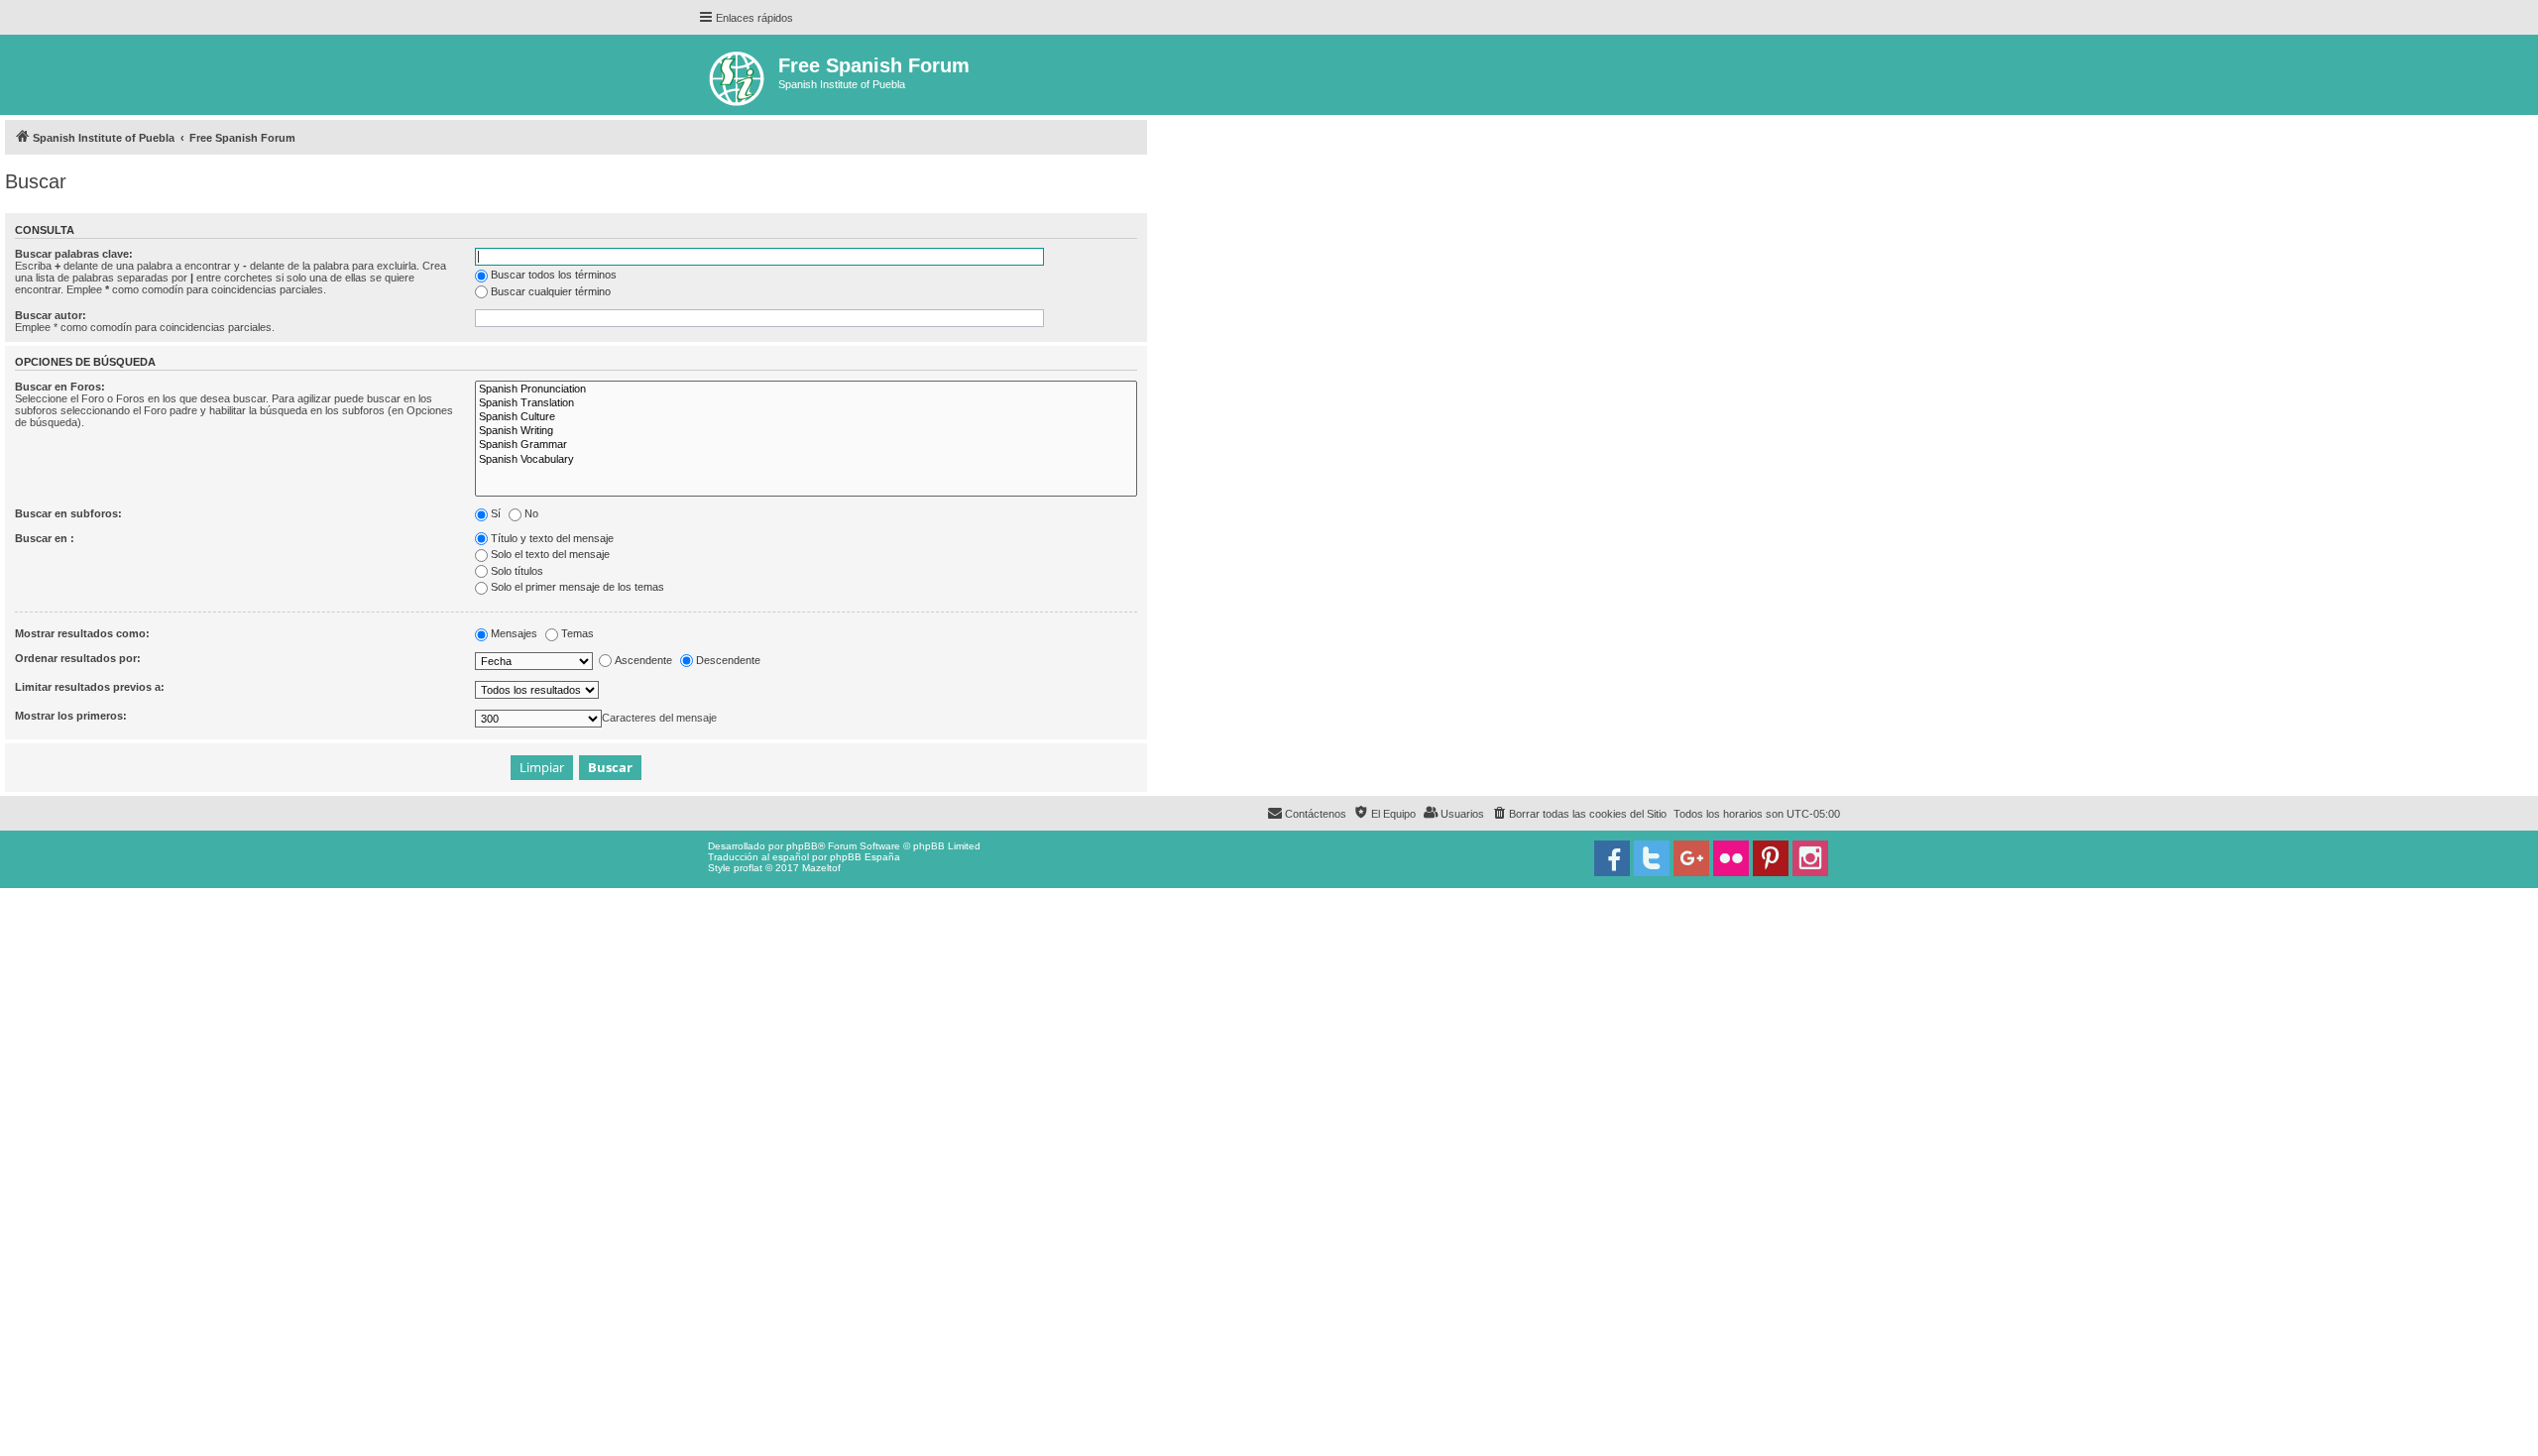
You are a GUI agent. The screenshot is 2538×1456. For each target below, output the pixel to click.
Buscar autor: (51, 315)
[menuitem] (1579, 814)
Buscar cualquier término (551, 291)
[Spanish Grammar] (806, 445)
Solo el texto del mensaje (550, 554)
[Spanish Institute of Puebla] (738, 75)
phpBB (802, 846)
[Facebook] (1612, 858)
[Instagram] (1810, 858)
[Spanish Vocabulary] (806, 460)
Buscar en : (45, 538)
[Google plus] (1691, 858)
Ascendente (643, 660)
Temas (577, 633)
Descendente (728, 660)
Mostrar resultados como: (82, 633)
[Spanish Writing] (806, 431)
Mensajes (514, 633)
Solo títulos (517, 571)
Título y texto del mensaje (552, 538)
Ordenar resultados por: (78, 658)
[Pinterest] (1771, 858)
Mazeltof (821, 868)
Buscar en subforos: (68, 513)
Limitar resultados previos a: (90, 687)
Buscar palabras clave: (74, 254)
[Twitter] (1652, 858)
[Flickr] (1731, 858)
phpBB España (865, 857)
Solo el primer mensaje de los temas (577, 587)
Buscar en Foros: (60, 387)
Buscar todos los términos (554, 275)
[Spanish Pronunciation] (806, 390)
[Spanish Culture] (806, 417)
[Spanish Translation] (806, 403)
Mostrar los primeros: (71, 716)
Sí (496, 513)
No (531, 513)
